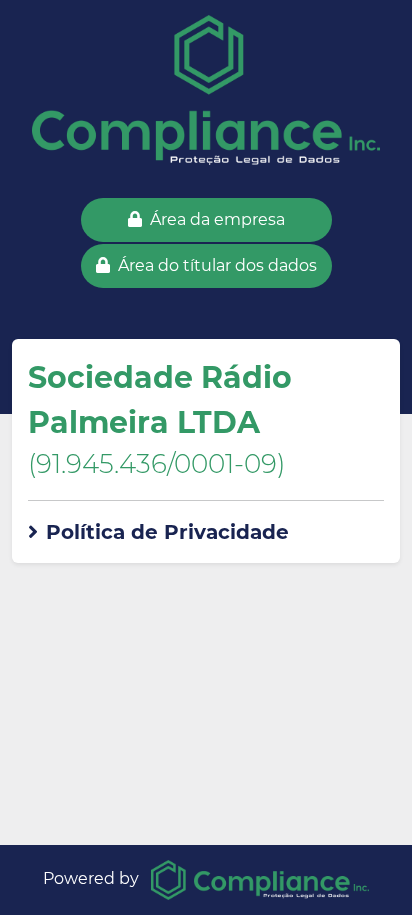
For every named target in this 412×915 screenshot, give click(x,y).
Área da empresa (217, 219)
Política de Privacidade (167, 532)
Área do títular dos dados (217, 265)
